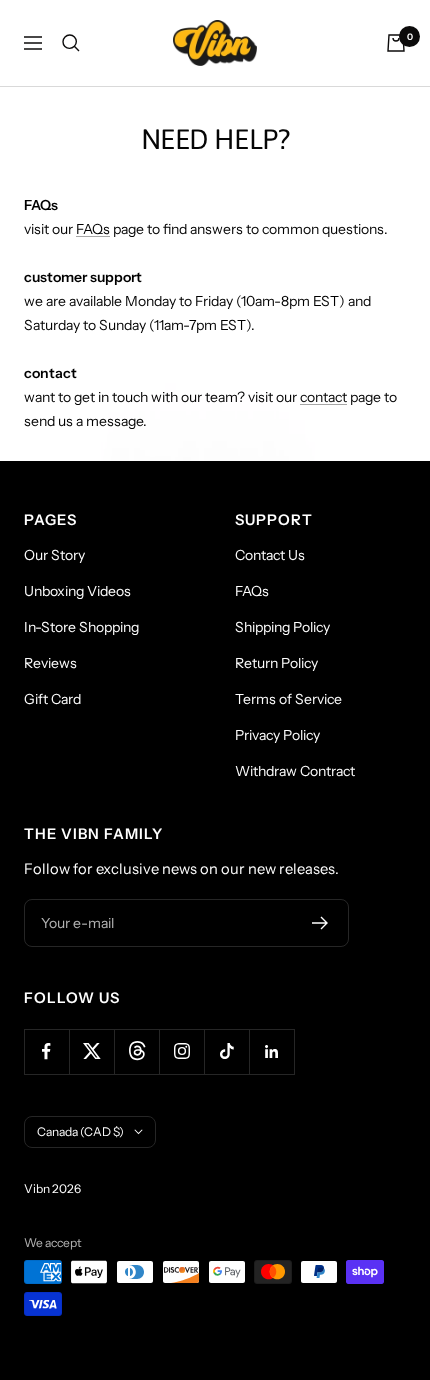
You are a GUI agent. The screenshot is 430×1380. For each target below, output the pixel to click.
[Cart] (396, 43)
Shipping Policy (282, 627)
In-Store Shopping (81, 627)
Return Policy (276, 663)
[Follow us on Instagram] (181, 1051)
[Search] (71, 43)
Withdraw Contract (295, 771)
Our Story (54, 555)
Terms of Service (288, 699)
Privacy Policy (277, 735)
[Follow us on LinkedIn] (271, 1051)
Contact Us (270, 555)
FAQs (93, 229)
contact (323, 397)
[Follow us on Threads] (136, 1051)
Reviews (50, 663)
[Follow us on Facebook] (46, 1051)
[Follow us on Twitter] (91, 1051)
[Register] (320, 923)
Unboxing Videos (77, 591)
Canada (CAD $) (80, 1131)
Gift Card (52, 699)
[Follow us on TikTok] (226, 1051)
